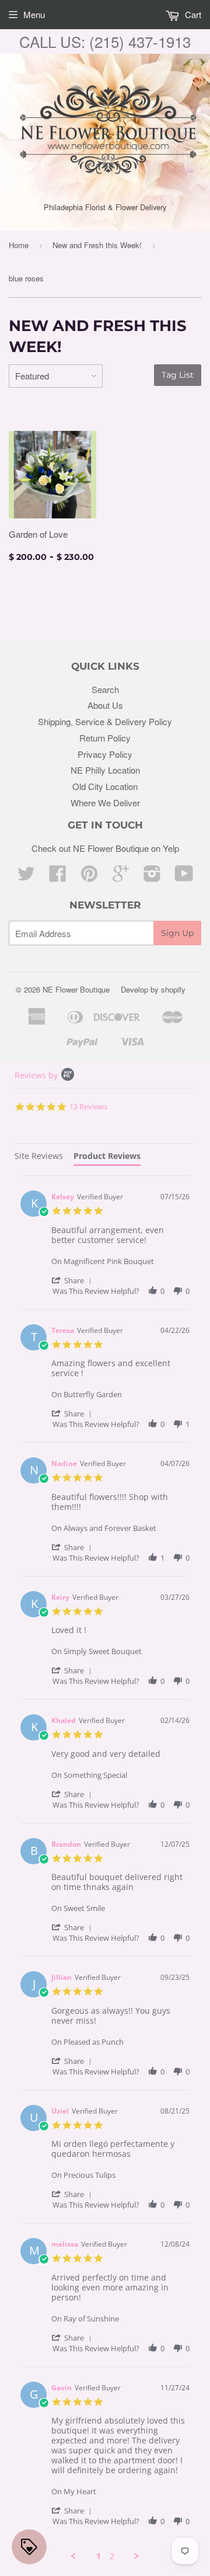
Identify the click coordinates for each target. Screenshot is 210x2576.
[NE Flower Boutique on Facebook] (58, 877)
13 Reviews (88, 1106)
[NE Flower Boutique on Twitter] (26, 877)
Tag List (178, 375)
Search (105, 689)
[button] (73, 1280)
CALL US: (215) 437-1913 (105, 41)
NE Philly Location (105, 770)
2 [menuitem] (112, 2556)
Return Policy (105, 738)
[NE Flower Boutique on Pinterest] (89, 877)
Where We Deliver (105, 803)
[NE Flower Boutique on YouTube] (184, 877)
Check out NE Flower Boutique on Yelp (105, 848)
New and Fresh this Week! (97, 245)
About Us (105, 705)
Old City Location (105, 786)
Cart (192, 14)
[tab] (39, 1158)
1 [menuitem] (99, 2556)
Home (19, 245)
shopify (173, 989)
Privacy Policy (105, 754)
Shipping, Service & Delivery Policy (105, 721)
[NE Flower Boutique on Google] (121, 877)
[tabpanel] (105, 1868)
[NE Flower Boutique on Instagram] (152, 877)
